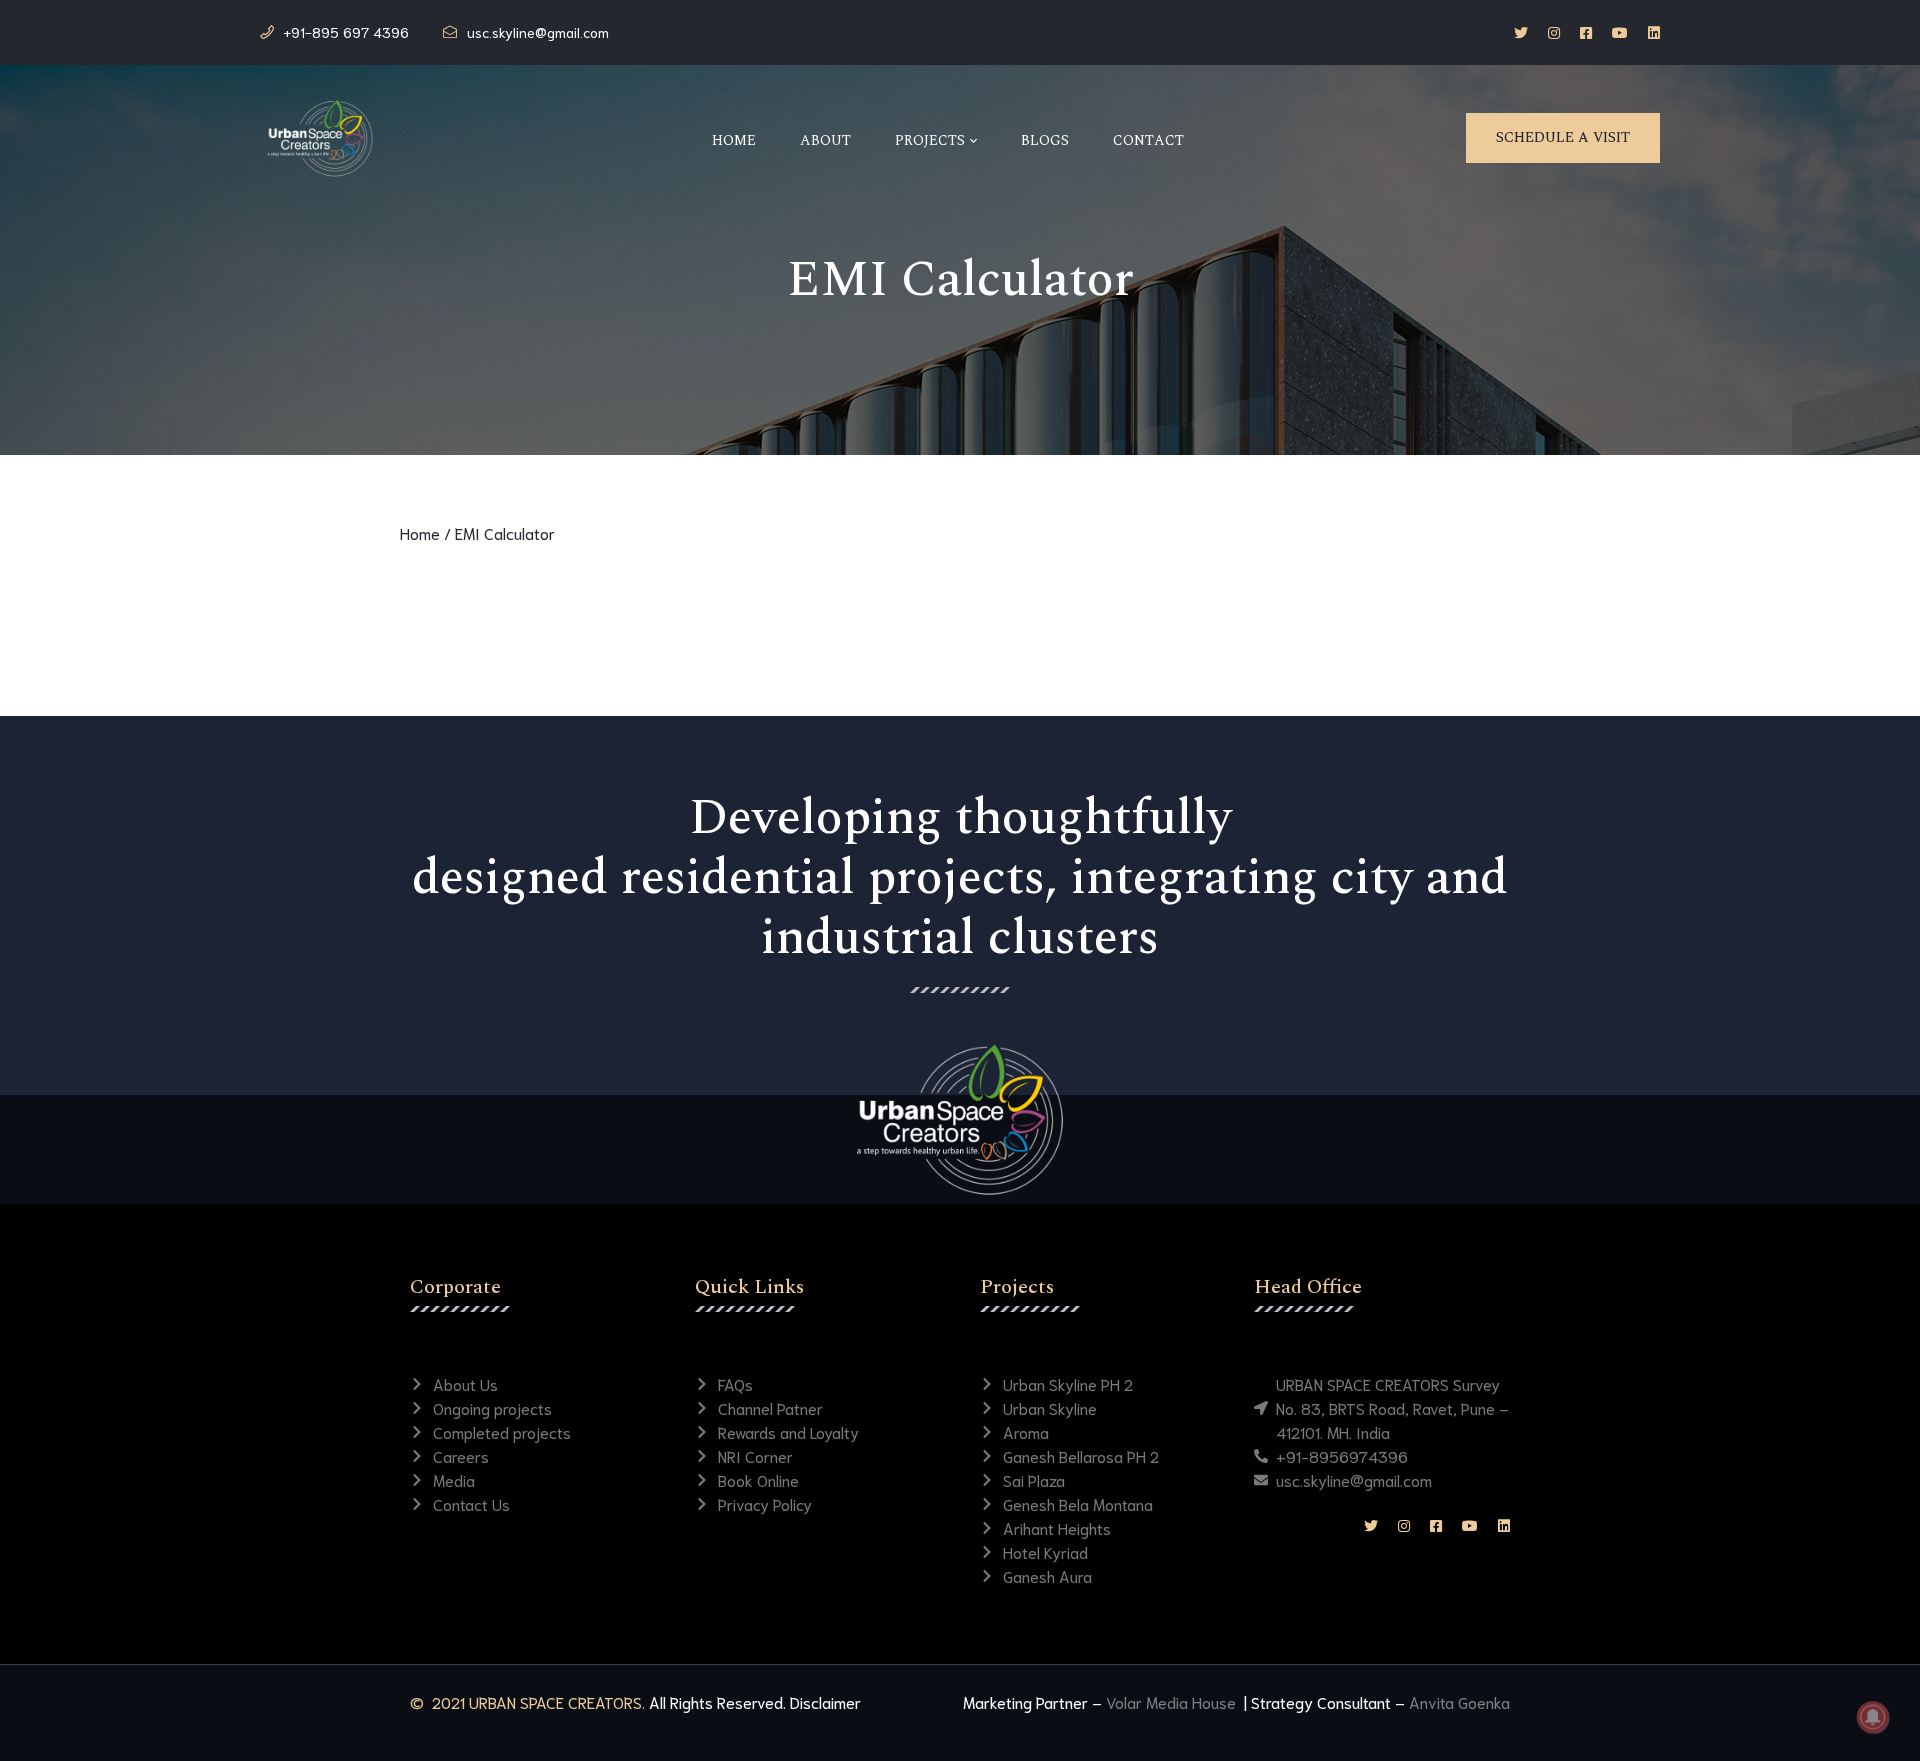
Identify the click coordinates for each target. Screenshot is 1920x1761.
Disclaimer (825, 1701)
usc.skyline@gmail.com (538, 32)
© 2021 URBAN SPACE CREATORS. (527, 1701)
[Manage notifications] (1873, 1717)
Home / (425, 532)
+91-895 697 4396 (346, 32)
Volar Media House (1173, 1701)
